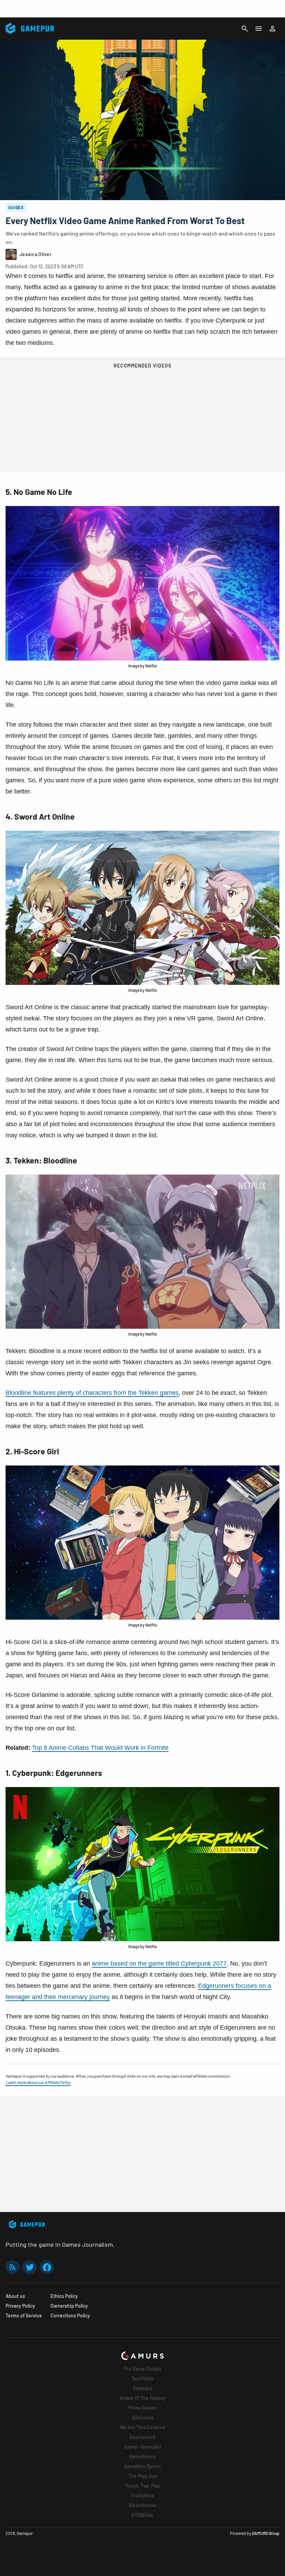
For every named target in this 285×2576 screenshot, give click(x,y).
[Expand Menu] (259, 29)
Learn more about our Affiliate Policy (38, 2082)
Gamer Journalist (143, 2447)
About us (15, 2296)
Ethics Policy (64, 2296)
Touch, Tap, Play (142, 2486)
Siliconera (142, 2417)
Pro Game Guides (143, 2369)
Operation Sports (142, 2466)
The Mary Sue (143, 2476)
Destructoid (142, 2437)
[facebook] (47, 2267)
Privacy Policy (20, 2306)
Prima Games (142, 2408)
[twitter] (30, 2267)
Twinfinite (142, 2379)
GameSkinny (142, 2456)
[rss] (13, 2267)
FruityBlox (142, 2495)
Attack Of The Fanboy (142, 2398)
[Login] (272, 29)
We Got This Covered (142, 2427)
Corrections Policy (70, 2316)
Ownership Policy (69, 2306)
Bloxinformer (143, 2505)
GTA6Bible (142, 2515)
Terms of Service (24, 2316)
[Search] (245, 29)
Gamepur (143, 2388)
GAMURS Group (266, 2533)
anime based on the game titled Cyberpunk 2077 (159, 1963)
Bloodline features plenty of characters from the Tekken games (92, 1393)
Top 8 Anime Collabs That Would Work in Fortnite (100, 1748)
